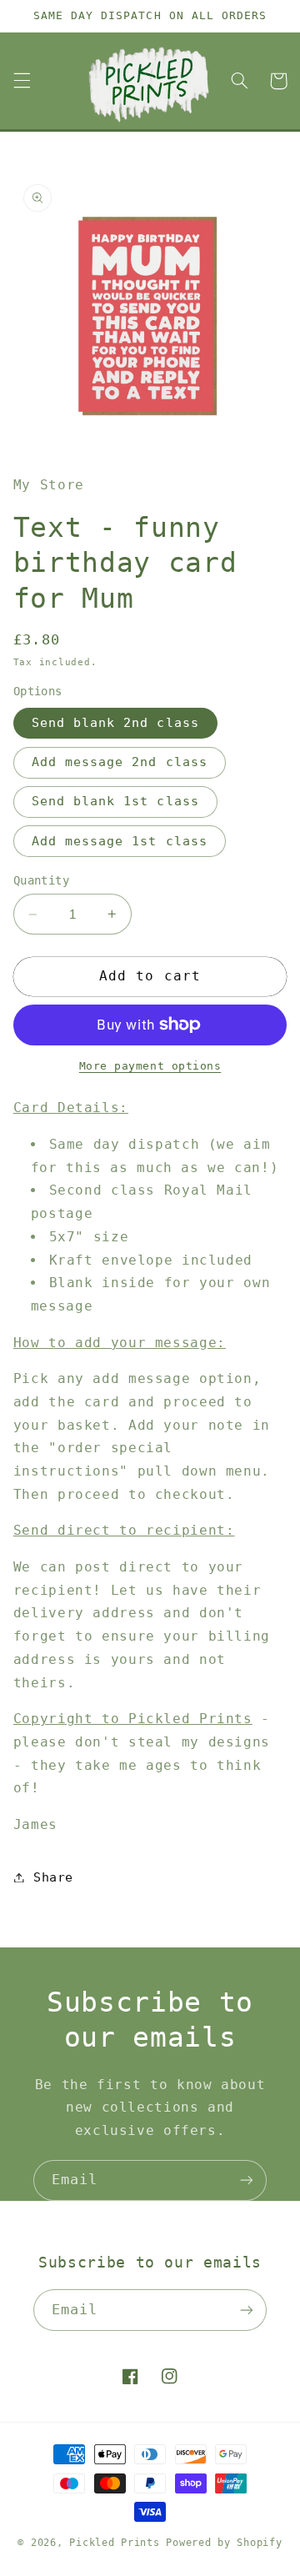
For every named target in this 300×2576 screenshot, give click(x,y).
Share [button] (53, 1877)
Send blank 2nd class (115, 722)
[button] (22, 81)
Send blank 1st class (115, 801)
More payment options (150, 1066)
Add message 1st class (120, 841)
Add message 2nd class (120, 762)
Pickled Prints (114, 2543)
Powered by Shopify (224, 2543)
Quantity (41, 880)
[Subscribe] (247, 2180)
